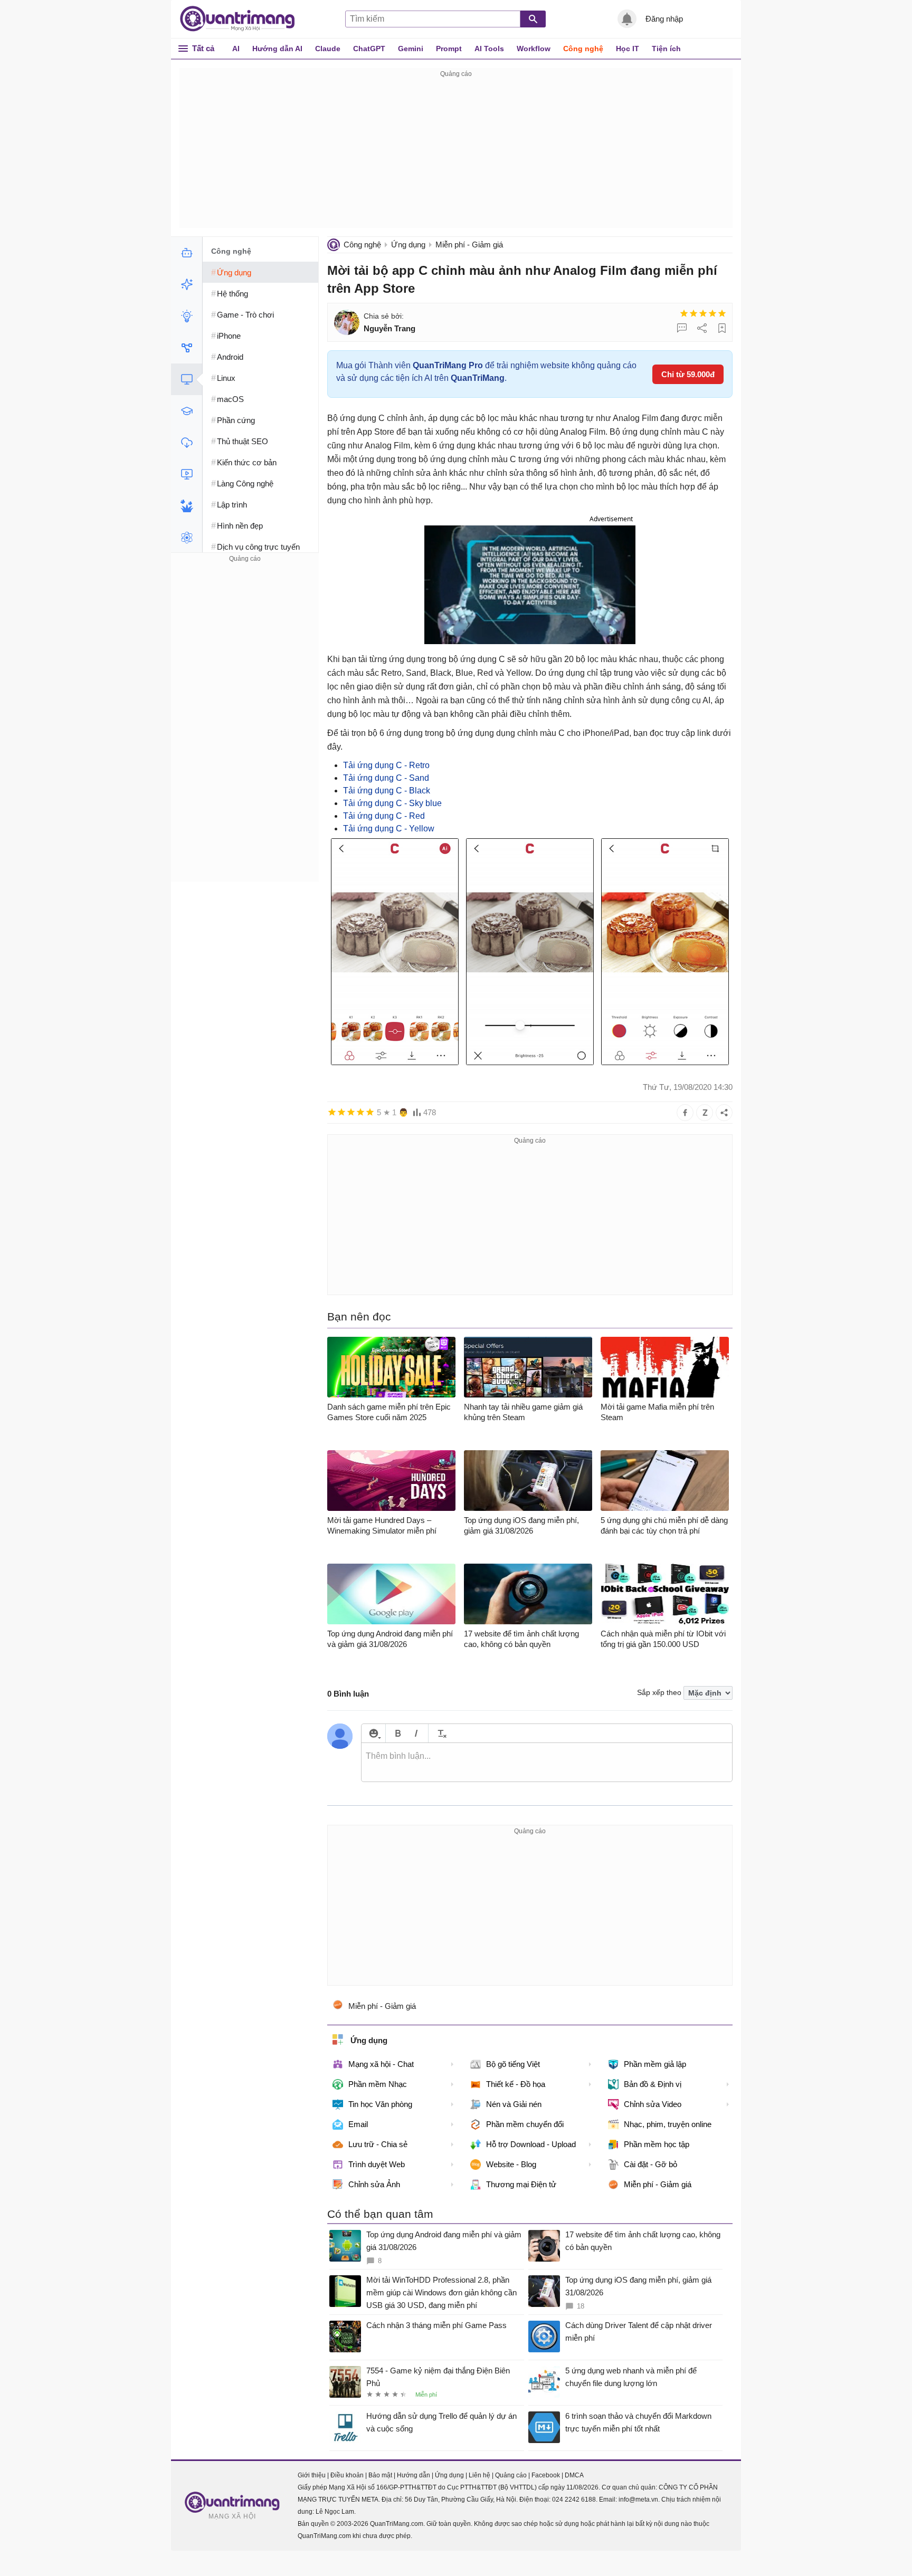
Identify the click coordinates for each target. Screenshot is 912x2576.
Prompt (449, 49)
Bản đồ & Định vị (653, 2084)
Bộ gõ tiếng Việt (513, 2064)
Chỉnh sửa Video (653, 2104)
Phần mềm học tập (657, 2144)
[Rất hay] (722, 313)
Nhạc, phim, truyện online (668, 2124)
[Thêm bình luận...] (547, 1763)
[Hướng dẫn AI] (187, 316)
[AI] (187, 253)
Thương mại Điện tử (521, 2184)
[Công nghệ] (187, 379)
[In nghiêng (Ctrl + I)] (416, 1733)
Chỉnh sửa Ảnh (374, 2184)
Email (358, 2124)
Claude (328, 49)
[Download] (187, 443)
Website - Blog (511, 2164)
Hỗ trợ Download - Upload (531, 2144)
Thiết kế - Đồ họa (516, 2084)
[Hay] (712, 313)
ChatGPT (369, 49)
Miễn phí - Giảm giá (469, 245)
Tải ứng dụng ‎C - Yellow (389, 829)
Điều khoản (347, 2475)
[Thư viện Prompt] (187, 284)
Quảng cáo (511, 2475)
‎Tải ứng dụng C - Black (388, 791)
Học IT (628, 49)
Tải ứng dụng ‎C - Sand (387, 778)
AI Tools (489, 49)
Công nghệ (583, 49)
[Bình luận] (682, 328)
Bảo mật (380, 2475)
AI (236, 49)
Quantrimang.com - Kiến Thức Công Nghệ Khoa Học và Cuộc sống (243, 19)
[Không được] (684, 313)
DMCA (574, 2475)
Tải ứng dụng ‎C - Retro (386, 765)
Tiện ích (666, 49)
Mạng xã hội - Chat (381, 2064)
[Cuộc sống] (187, 506)
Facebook (546, 2475)
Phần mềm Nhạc (378, 2084)
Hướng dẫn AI (277, 49)
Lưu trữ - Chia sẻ (378, 2144)
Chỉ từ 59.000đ (688, 374)
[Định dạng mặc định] (440, 1733)
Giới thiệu (312, 2475)
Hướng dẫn (414, 2475)
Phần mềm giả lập (655, 2064)
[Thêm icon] (373, 1733)
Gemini (411, 49)
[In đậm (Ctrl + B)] (398, 1733)
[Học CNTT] (187, 411)
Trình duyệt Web (377, 2164)
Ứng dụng (408, 245)
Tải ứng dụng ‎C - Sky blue (392, 803)
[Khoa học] (187, 538)
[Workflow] (187, 348)
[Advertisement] (456, 154)
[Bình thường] (703, 313)
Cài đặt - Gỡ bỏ (650, 2164)
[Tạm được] (693, 313)
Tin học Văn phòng (380, 2104)
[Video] (187, 474)
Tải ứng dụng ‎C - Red (384, 816)
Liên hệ (479, 2475)
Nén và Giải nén (514, 2104)
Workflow (534, 49)
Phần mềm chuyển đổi (525, 2124)
